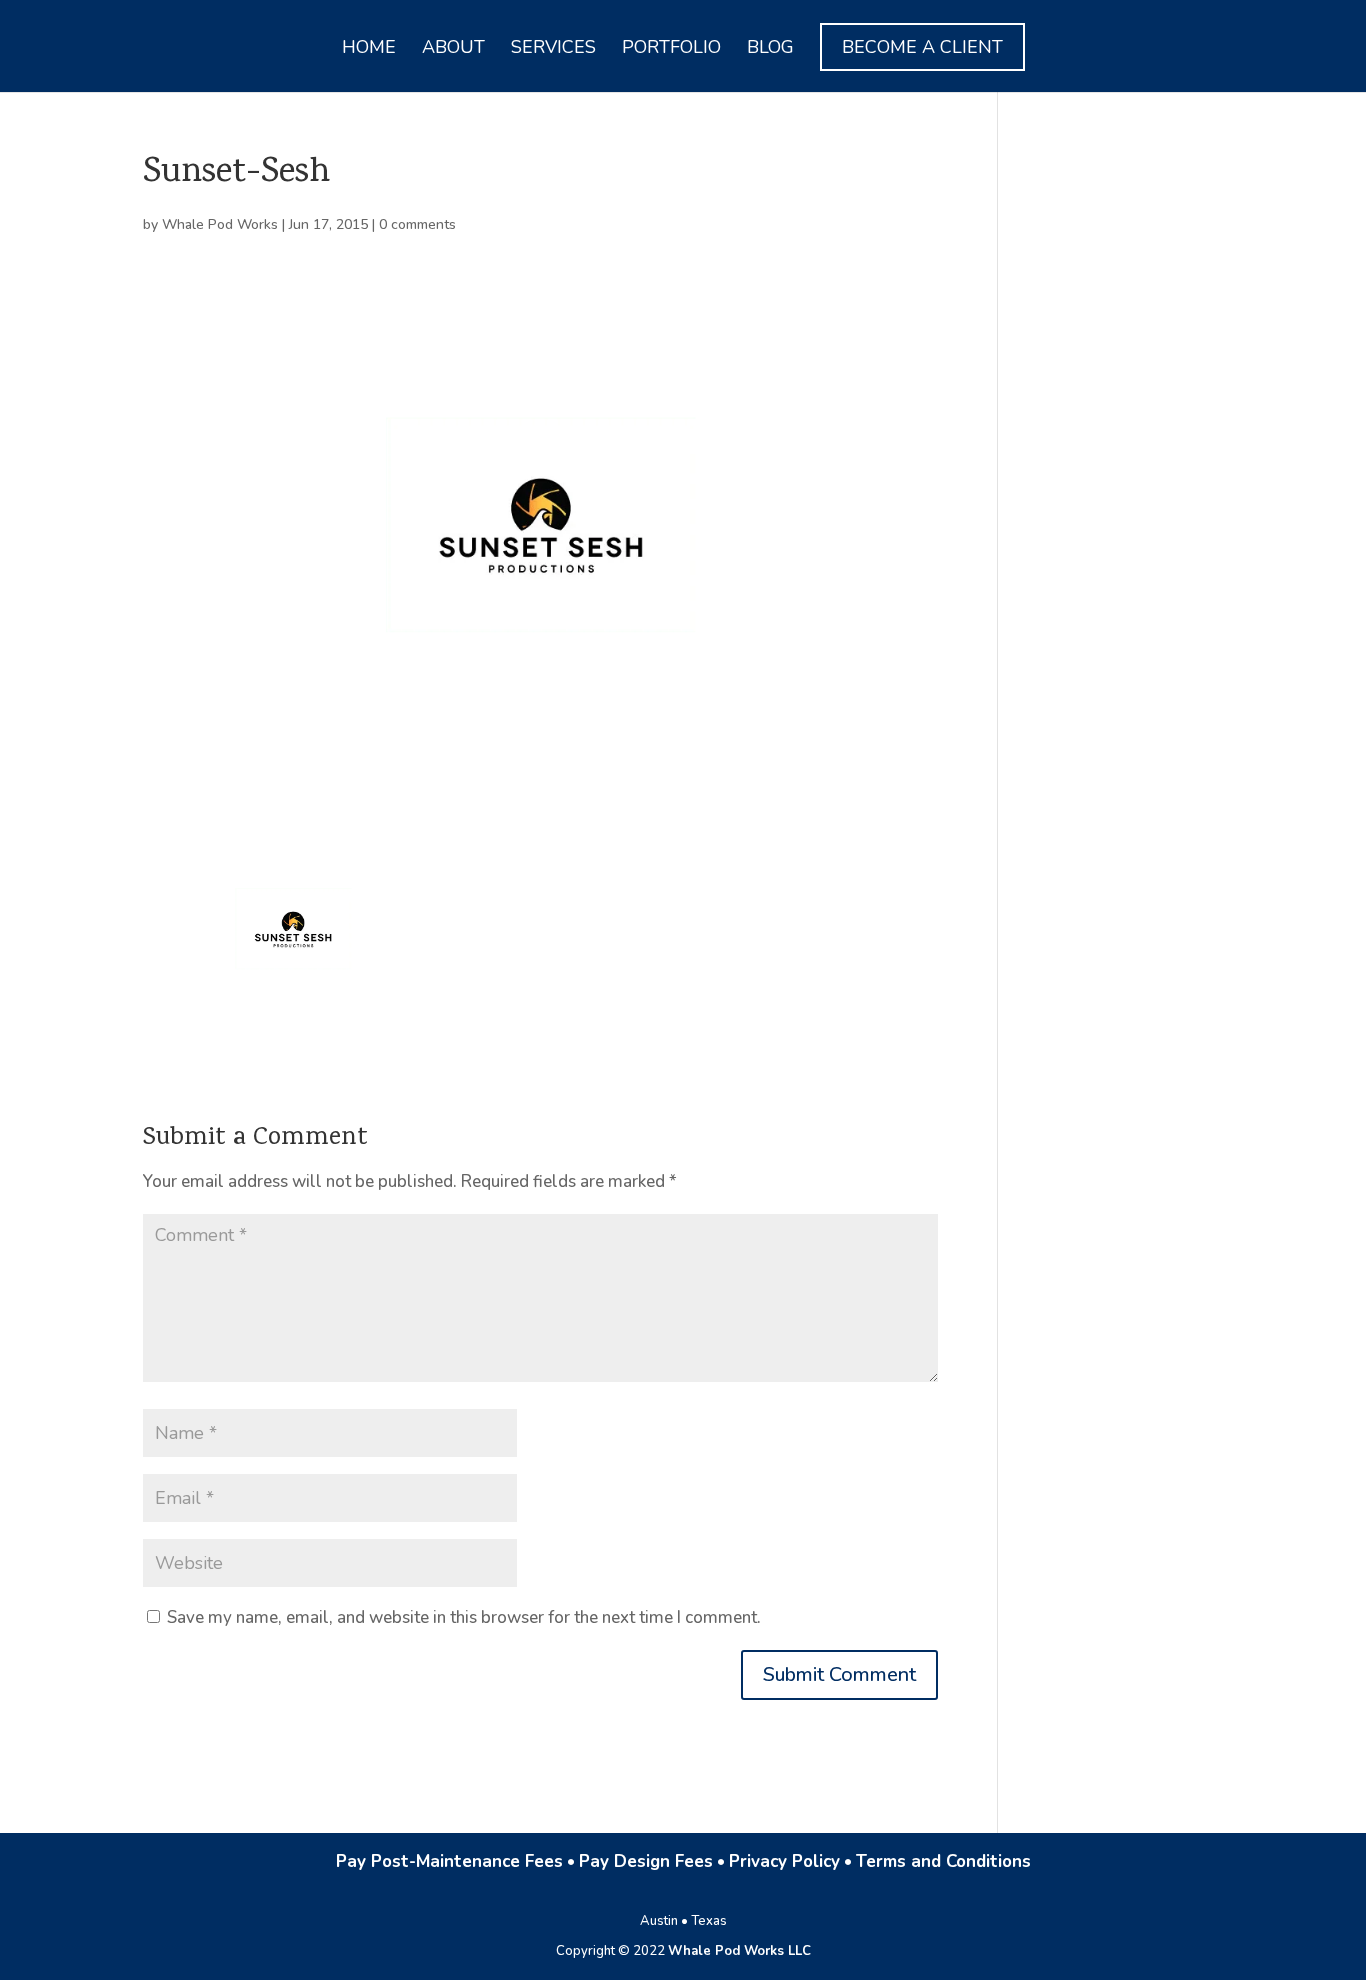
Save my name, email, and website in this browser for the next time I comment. (464, 1617)
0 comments (417, 224)
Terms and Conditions (943, 1861)
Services (553, 49)
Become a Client (922, 47)
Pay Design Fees (646, 1861)
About (453, 49)
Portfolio (671, 49)
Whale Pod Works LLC (739, 1951)
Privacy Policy (784, 1861)
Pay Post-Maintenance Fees (449, 1861)
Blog (770, 49)
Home (369, 49)
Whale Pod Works (220, 224)
